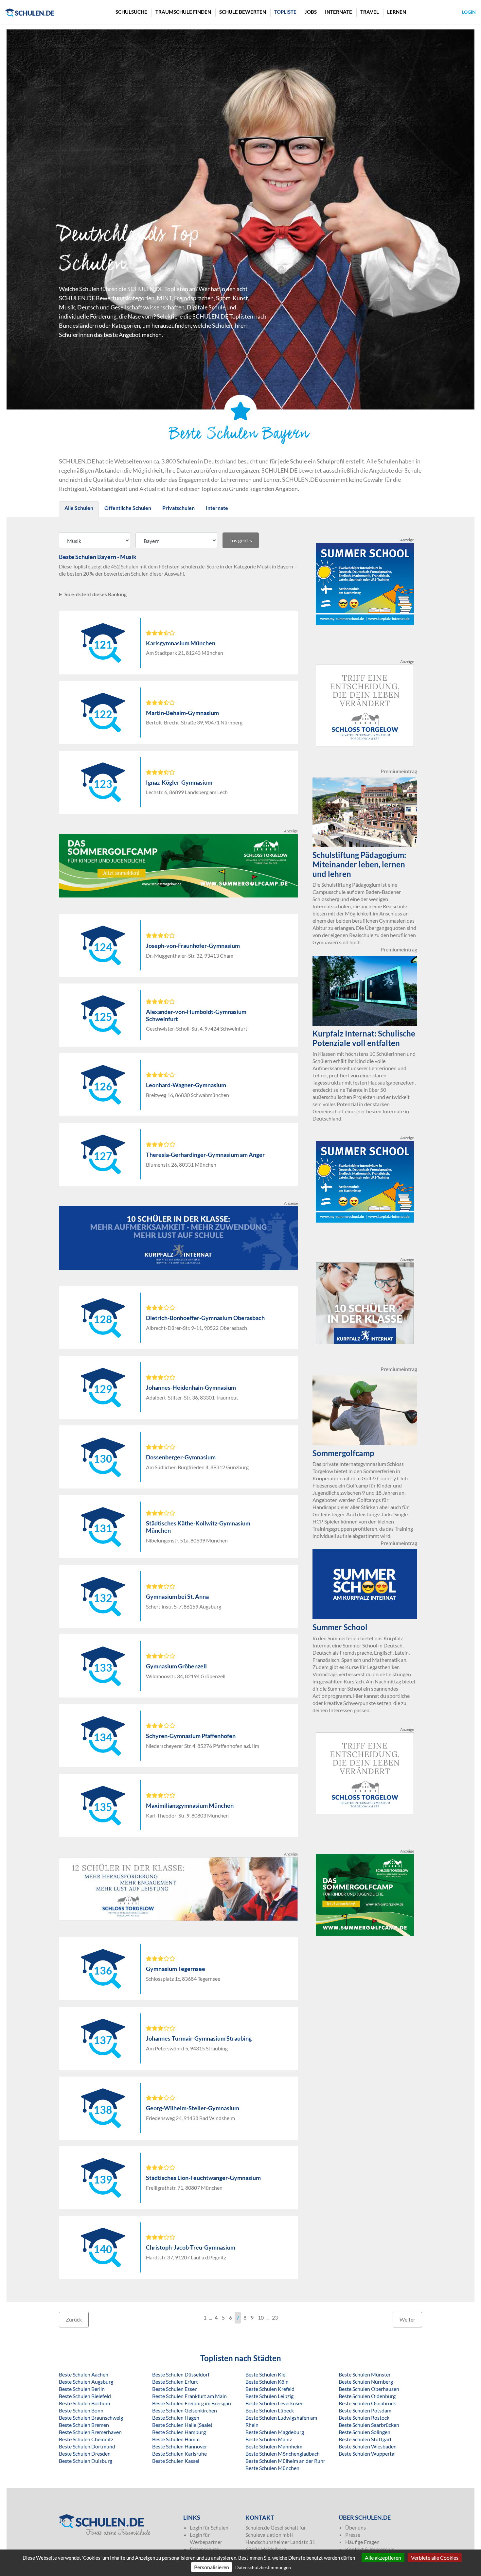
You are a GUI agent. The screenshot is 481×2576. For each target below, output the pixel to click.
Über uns (356, 2527)
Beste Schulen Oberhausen (369, 2389)
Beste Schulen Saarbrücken (369, 2425)
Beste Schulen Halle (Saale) (182, 2425)
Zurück (74, 2319)
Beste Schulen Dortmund (87, 2446)
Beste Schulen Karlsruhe (179, 2454)
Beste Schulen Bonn (81, 2410)
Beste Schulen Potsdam (365, 2410)
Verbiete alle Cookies (435, 2558)
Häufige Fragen (362, 2542)
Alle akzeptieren (383, 2558)
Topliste (285, 12)
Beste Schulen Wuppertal (367, 2454)
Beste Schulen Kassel (176, 2461)
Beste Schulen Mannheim (274, 2446)
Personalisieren (212, 2567)
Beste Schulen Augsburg (86, 2382)
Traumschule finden (183, 12)
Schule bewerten (243, 12)
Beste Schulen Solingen (365, 2432)
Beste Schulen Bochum (84, 2403)
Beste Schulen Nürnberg (366, 2382)
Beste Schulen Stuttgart (365, 2439)
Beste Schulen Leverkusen (275, 2403)
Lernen (397, 12)
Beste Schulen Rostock (364, 2418)
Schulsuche (131, 12)
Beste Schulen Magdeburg (275, 2432)
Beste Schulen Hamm (176, 2439)
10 (261, 2317)
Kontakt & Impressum (370, 2549)
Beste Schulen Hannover (180, 2446)
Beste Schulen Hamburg (179, 2432)
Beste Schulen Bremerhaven (90, 2432)
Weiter (407, 2319)
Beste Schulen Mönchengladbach (283, 2454)
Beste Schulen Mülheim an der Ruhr (285, 2461)
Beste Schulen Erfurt (175, 2382)
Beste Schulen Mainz (269, 2439)
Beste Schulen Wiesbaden (368, 2446)
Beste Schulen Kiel (266, 2374)
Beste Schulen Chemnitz (86, 2439)
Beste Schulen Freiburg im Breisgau (192, 2403)
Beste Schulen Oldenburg (367, 2396)
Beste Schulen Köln (267, 2382)
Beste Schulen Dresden (85, 2454)
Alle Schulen (79, 508)
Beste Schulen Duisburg (86, 2461)
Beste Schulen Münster (365, 2374)
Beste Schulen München (272, 2468)
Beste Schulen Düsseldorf (181, 2374)
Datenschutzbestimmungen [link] (263, 2567)
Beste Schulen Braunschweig (91, 2418)
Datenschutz (204, 2549)
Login (469, 12)
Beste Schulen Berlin (82, 2389)
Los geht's (241, 540)
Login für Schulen (209, 2527)
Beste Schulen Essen (175, 2389)
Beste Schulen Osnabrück (367, 2403)
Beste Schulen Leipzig (269, 2396)
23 (275, 2317)
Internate (338, 12)
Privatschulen (178, 508)
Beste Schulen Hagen (176, 2418)
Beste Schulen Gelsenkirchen (185, 2410)
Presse (353, 2535)
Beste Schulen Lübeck (270, 2410)
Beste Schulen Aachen (84, 2374)
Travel (370, 12)
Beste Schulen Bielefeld (85, 2396)
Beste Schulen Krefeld (270, 2389)
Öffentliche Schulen (128, 508)
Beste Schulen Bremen (84, 2425)
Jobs (311, 12)
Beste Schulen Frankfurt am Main (189, 2396)
